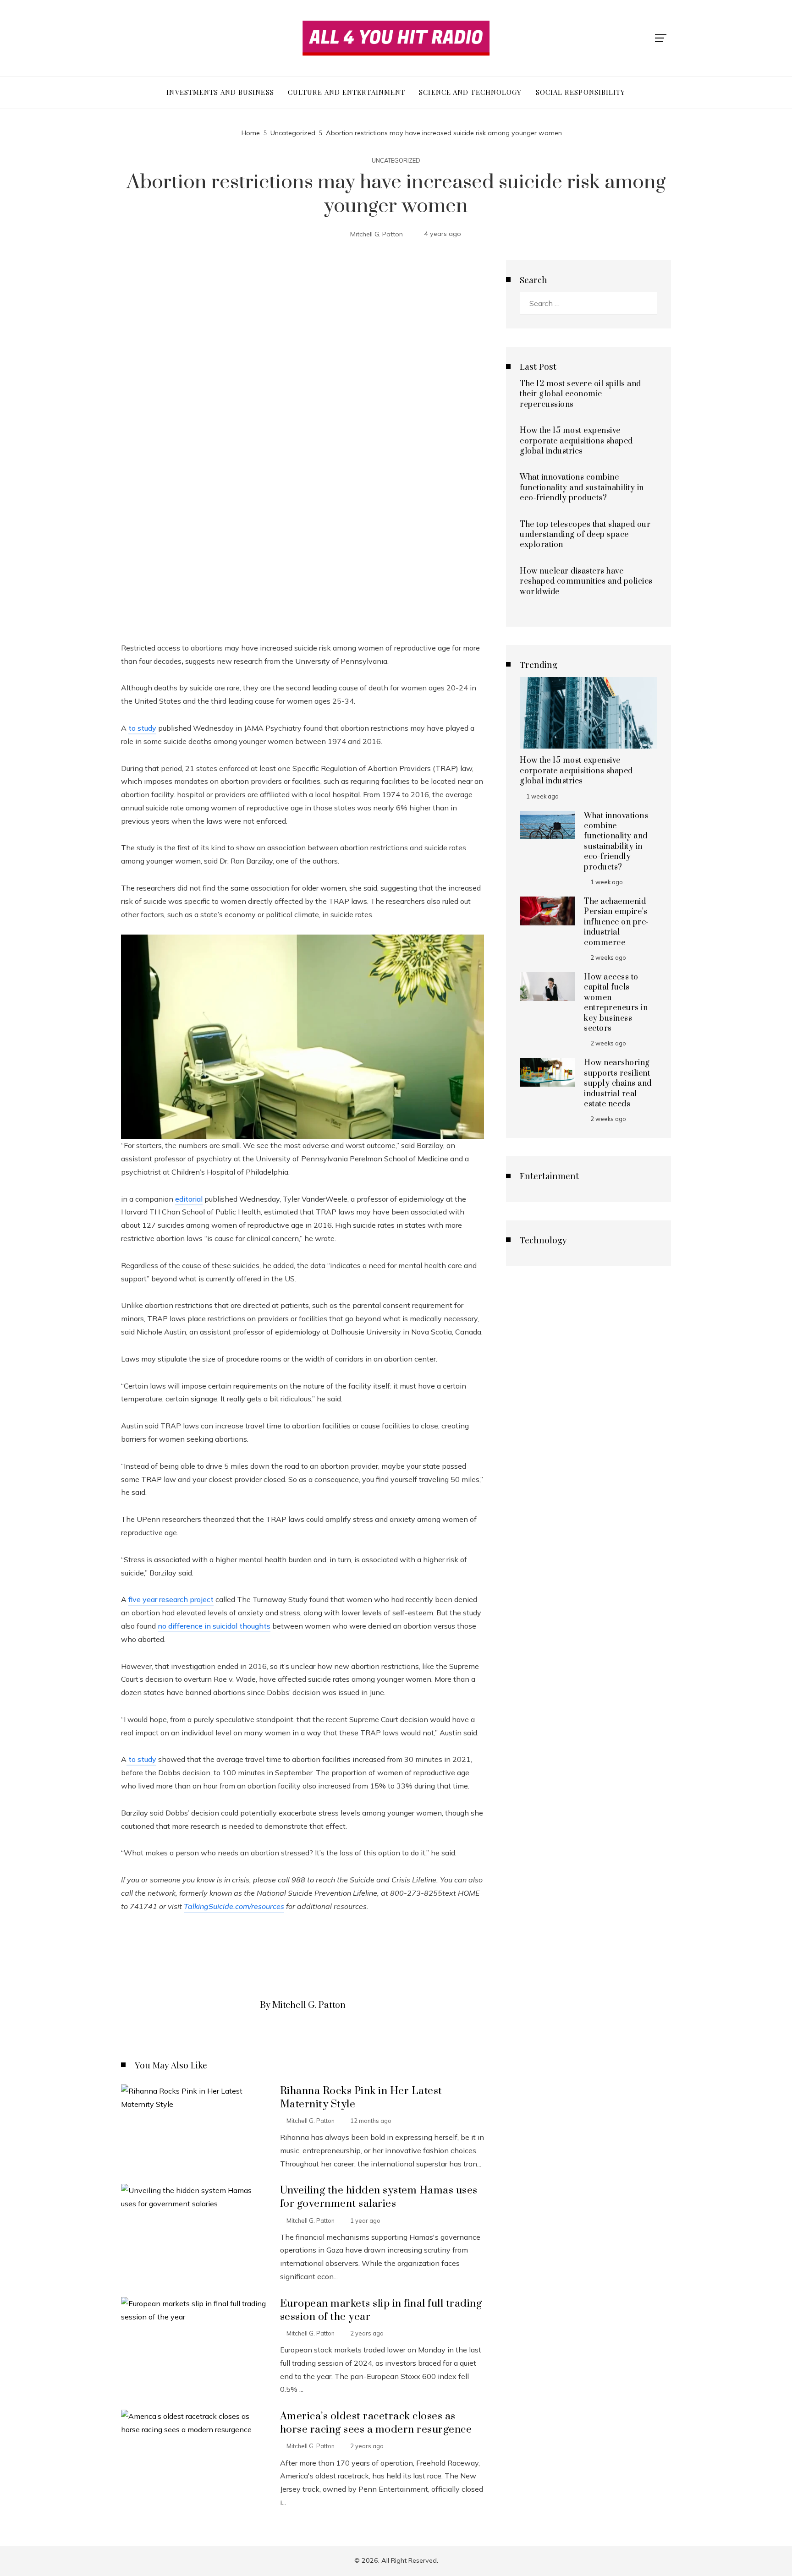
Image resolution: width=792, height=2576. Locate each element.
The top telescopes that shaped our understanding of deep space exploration (585, 535)
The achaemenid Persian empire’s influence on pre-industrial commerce (616, 922)
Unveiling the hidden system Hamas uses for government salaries (379, 2197)
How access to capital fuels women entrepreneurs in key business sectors (616, 1003)
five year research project (171, 1599)
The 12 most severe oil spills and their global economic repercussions (580, 394)
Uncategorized (396, 161)
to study (142, 728)
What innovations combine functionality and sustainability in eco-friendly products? (582, 488)
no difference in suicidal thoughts (214, 1626)
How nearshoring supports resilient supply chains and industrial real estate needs (618, 1083)
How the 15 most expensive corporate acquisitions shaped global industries (576, 441)
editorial (189, 1199)
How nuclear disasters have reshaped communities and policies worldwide (586, 582)
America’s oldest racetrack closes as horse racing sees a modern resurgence (376, 2423)
